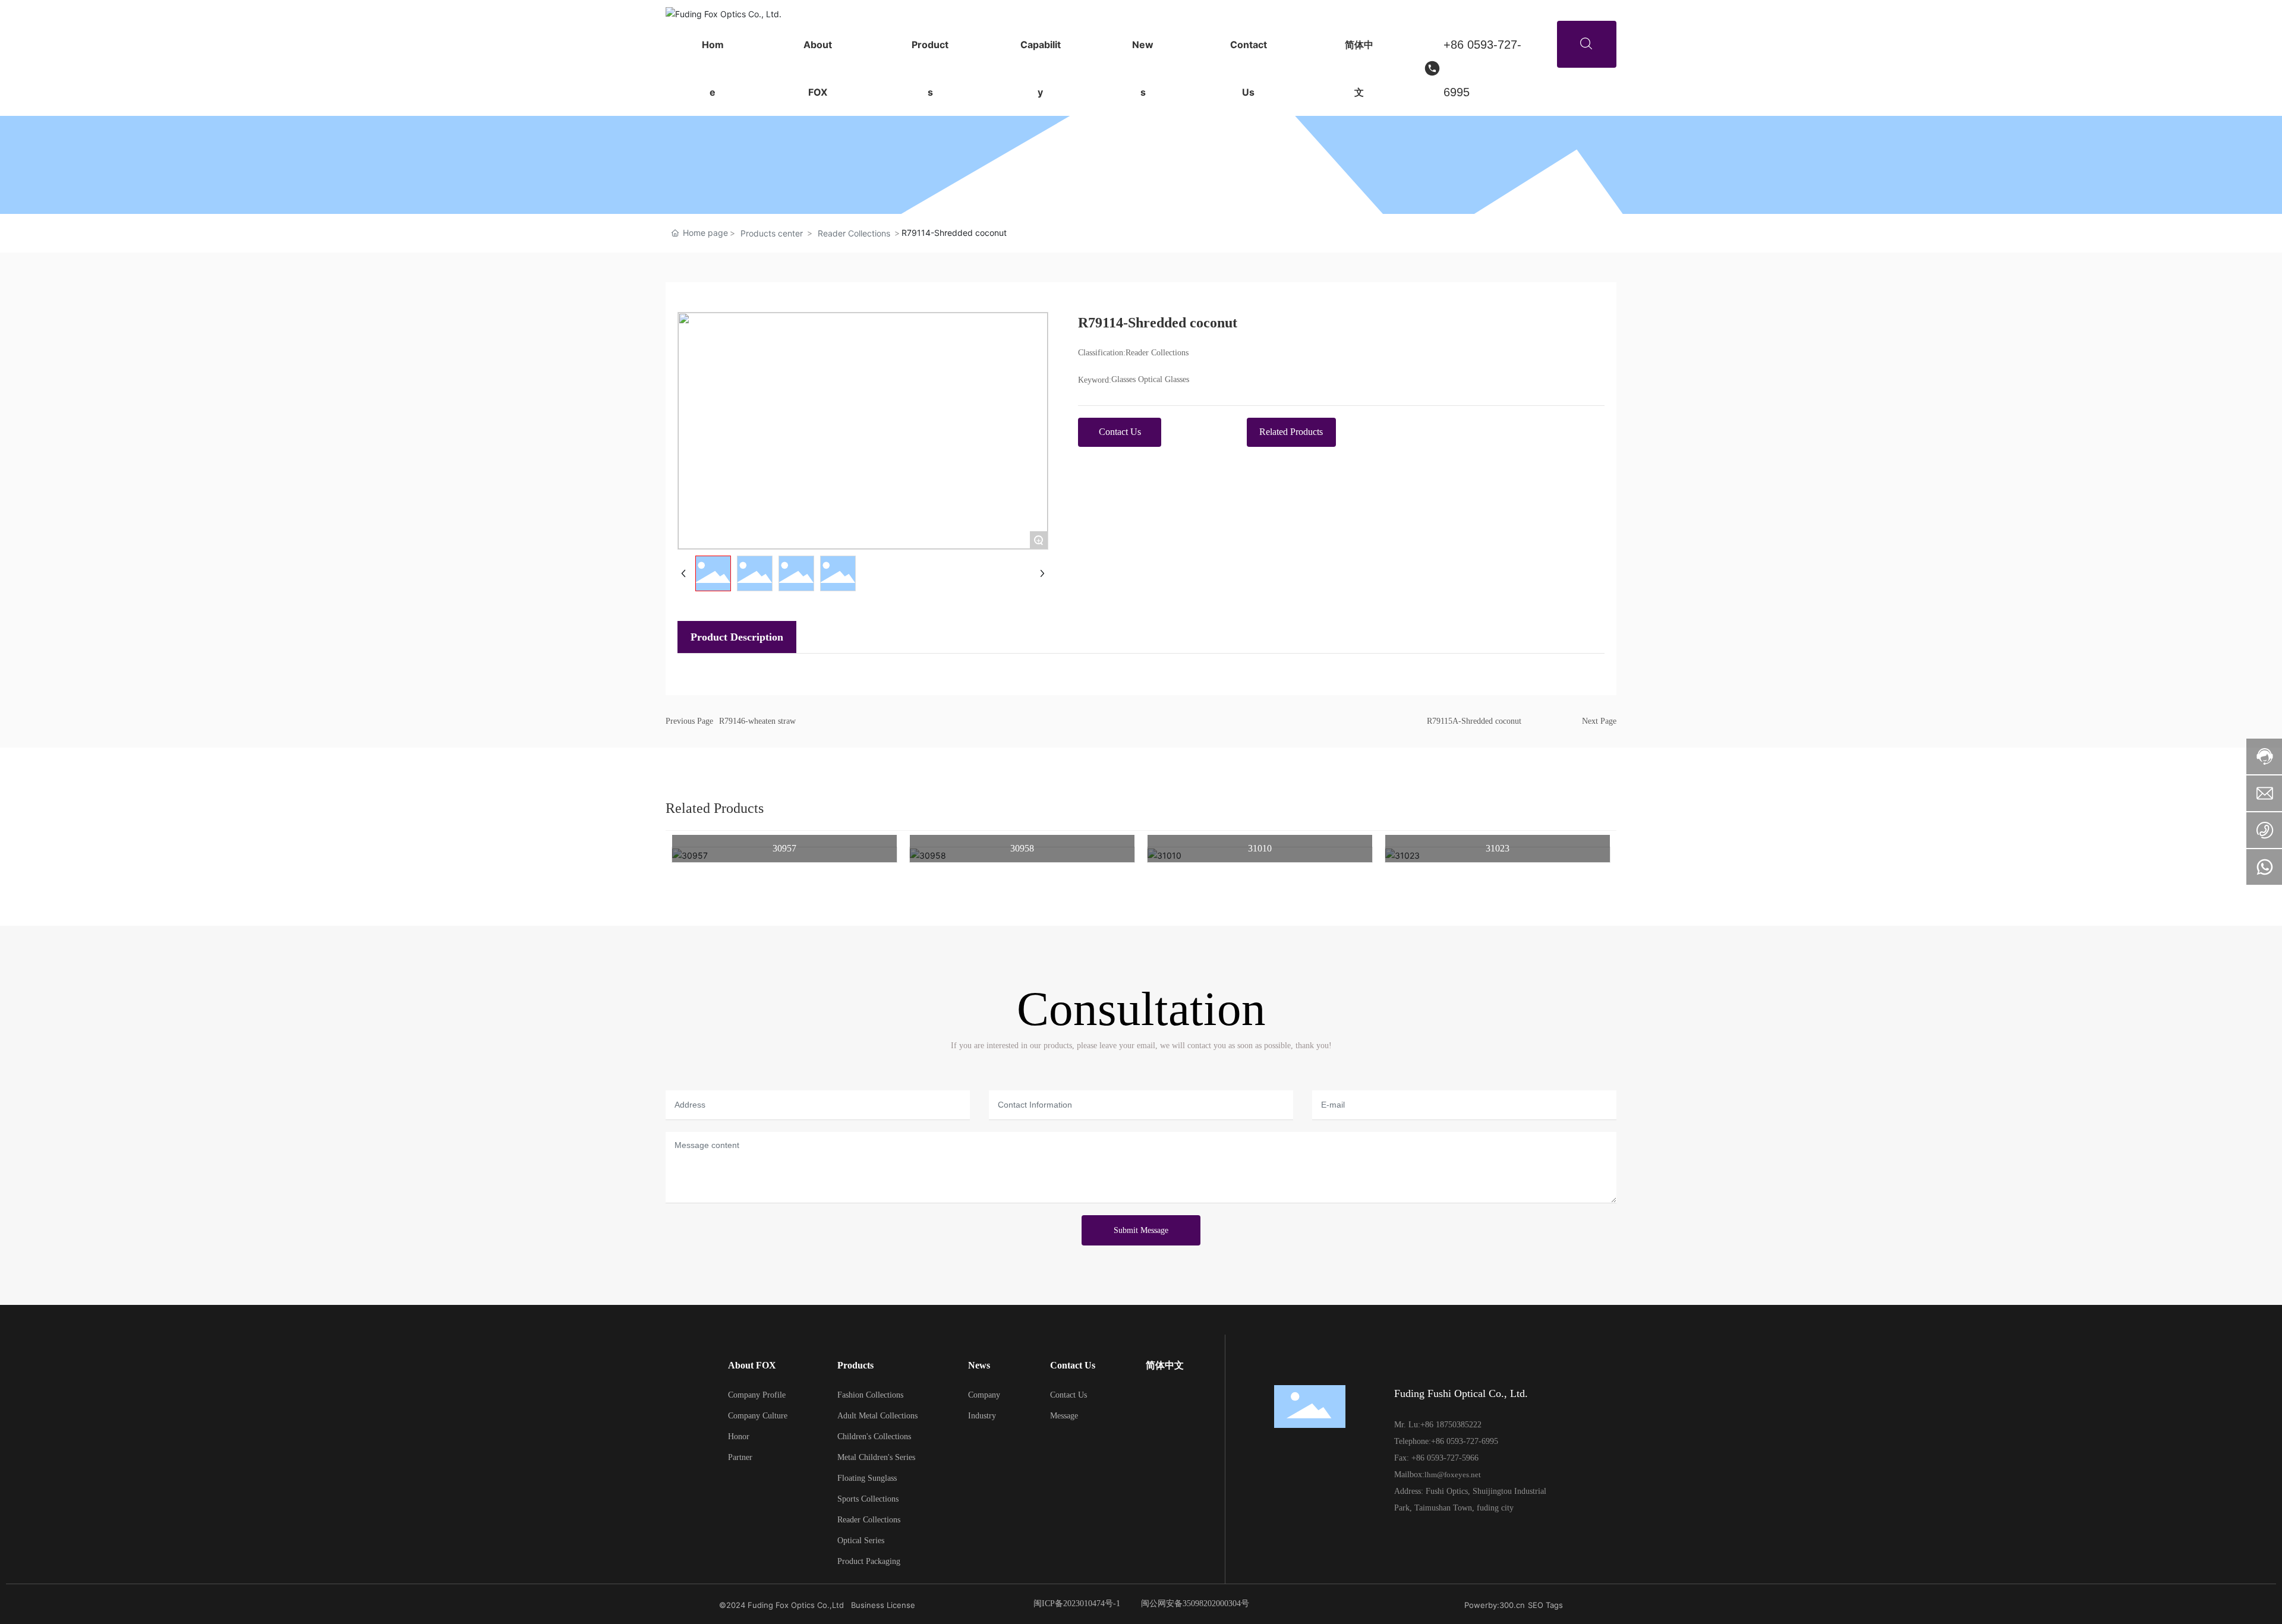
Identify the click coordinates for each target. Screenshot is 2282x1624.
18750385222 (1459, 1425)
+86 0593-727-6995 (1482, 68)
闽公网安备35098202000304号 (1195, 1603)
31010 (1260, 848)
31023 (1498, 848)
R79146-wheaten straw (757, 721)
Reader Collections (854, 233)
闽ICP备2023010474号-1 (1077, 1603)
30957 (784, 848)
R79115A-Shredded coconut (1474, 721)
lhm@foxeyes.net (1453, 1475)
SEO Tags (1545, 1605)
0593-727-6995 (1472, 1441)
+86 (1428, 1425)
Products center (772, 233)
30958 (1022, 848)
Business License (883, 1605)
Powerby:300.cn (1495, 1605)
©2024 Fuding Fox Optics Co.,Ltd (781, 1605)
